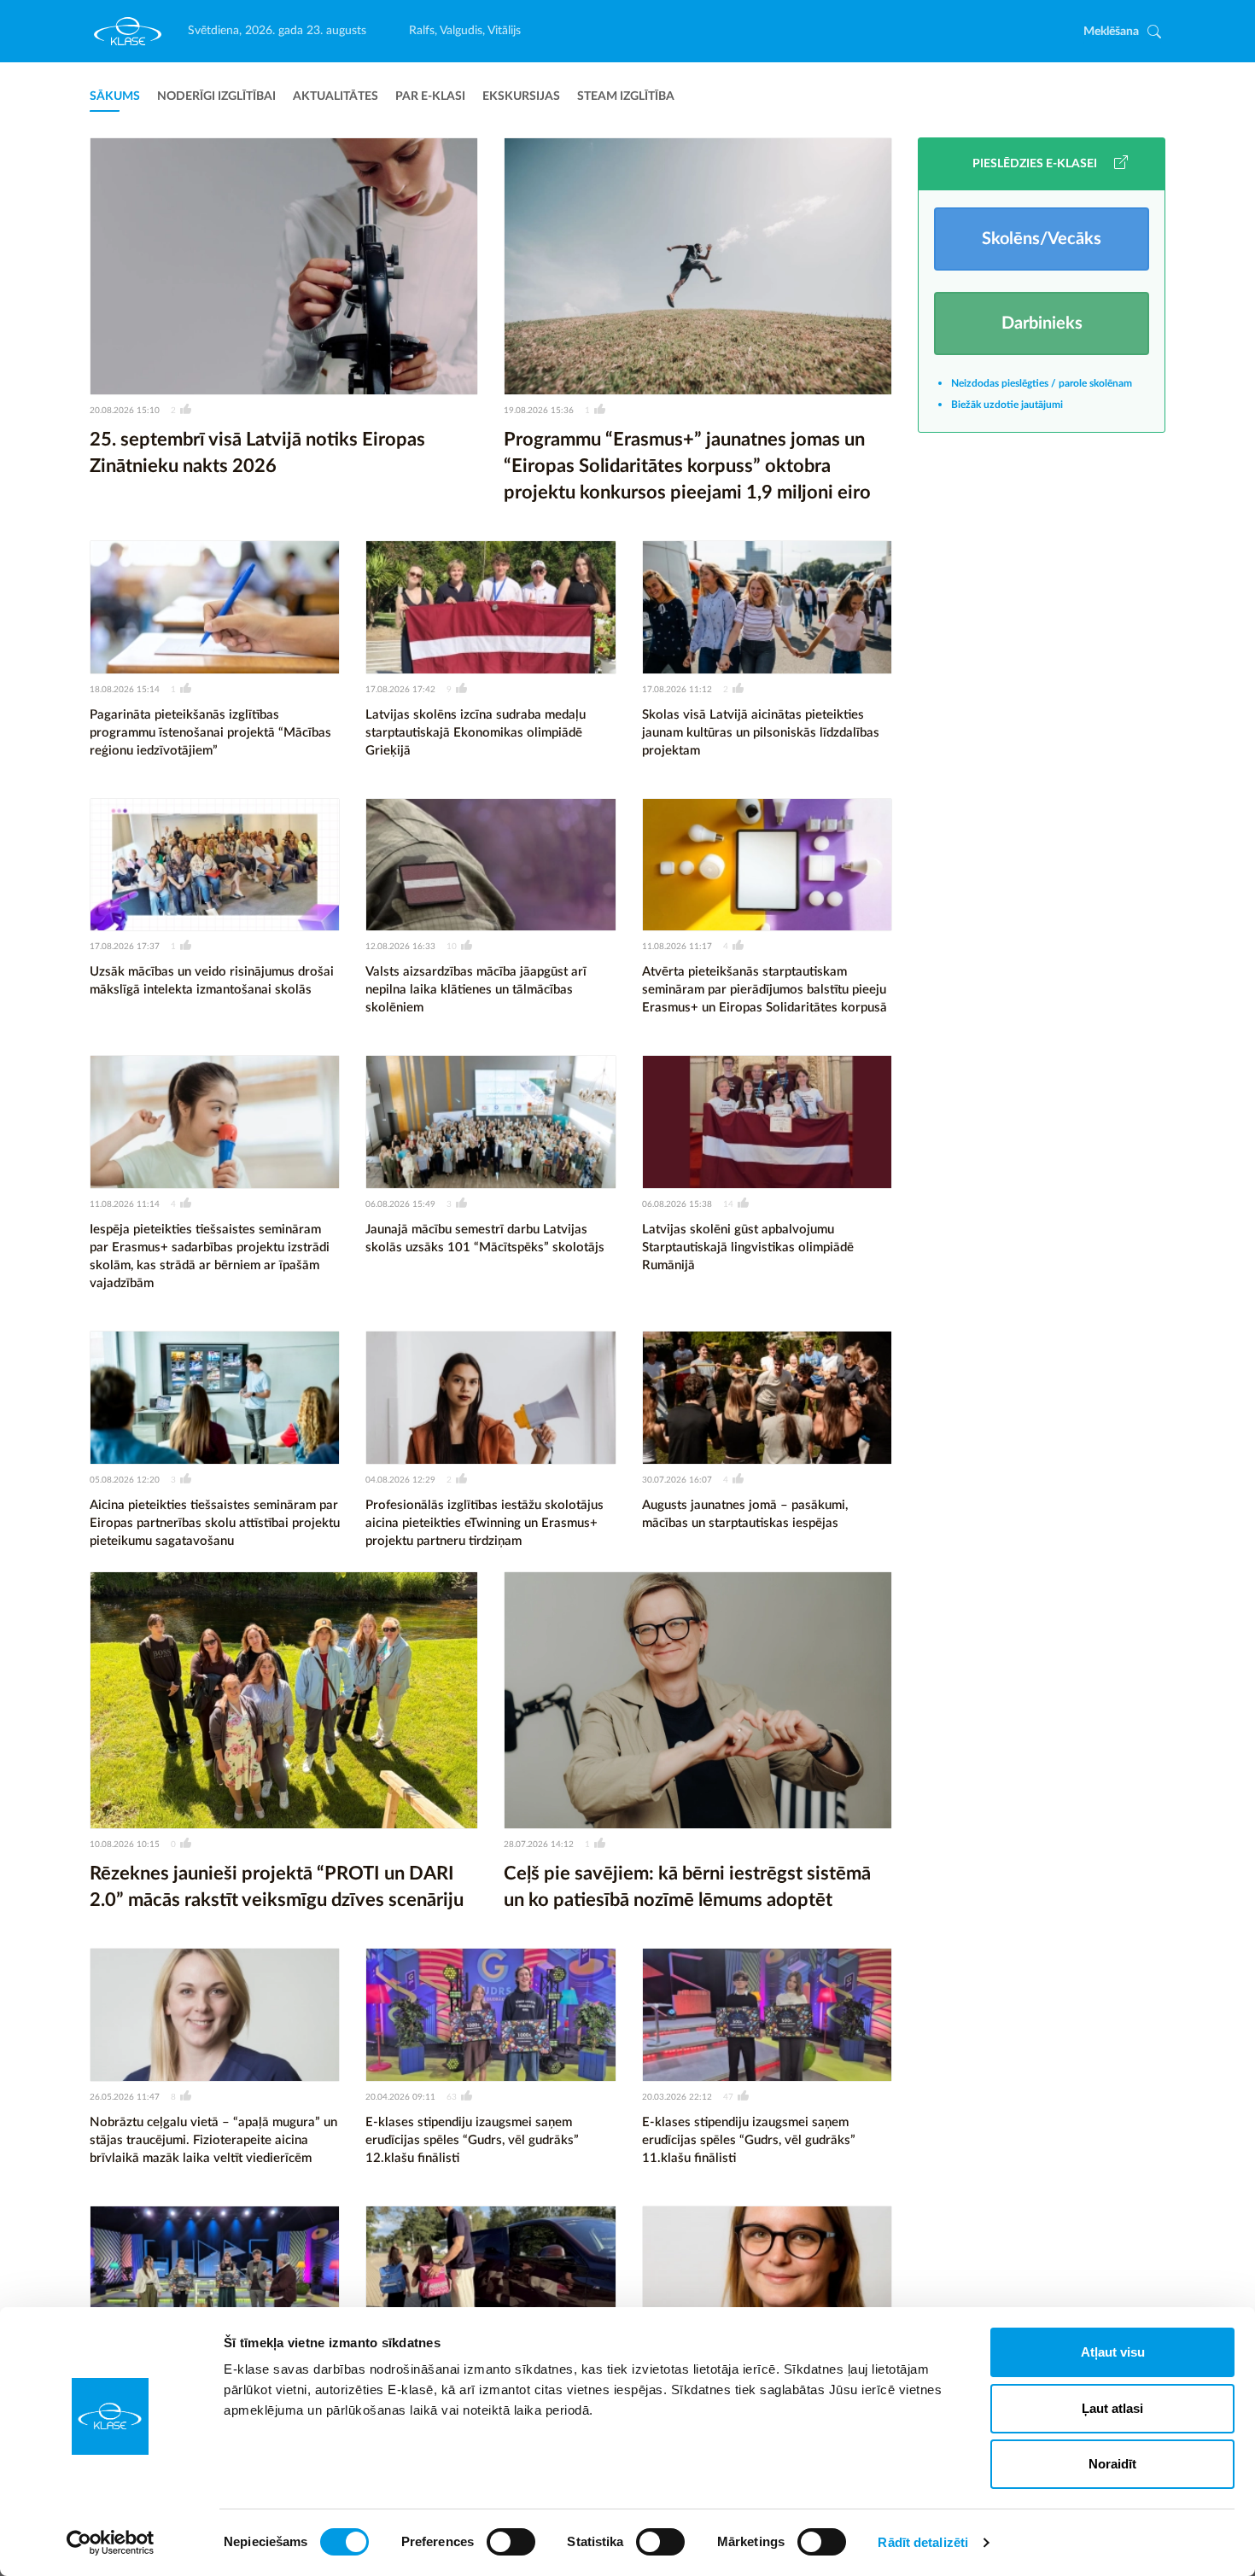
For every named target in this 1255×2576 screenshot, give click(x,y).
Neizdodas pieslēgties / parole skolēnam (1042, 383)
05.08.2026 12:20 (125, 1480)
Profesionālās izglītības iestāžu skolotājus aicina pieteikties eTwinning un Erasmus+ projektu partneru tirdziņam (484, 1523)
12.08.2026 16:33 (400, 947)
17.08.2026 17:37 (125, 947)
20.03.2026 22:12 (677, 2097)
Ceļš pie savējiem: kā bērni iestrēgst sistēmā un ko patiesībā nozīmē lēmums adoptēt (687, 1887)
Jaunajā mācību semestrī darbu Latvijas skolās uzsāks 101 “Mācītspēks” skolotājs (485, 1238)
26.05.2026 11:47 (125, 2097)
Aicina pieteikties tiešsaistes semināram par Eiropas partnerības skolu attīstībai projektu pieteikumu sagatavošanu (215, 1523)
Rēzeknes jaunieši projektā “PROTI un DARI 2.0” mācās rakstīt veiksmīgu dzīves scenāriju (277, 1887)
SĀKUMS (115, 96)
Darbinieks (1042, 323)
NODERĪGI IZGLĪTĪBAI (216, 96)
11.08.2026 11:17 (677, 947)
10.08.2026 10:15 (125, 1845)
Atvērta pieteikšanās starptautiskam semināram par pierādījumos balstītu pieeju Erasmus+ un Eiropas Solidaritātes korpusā (765, 990)
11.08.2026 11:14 (125, 1204)
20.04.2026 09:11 (400, 2097)
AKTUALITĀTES (336, 96)
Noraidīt (1112, 2464)
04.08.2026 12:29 (400, 1480)
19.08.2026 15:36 (539, 411)
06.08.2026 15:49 (400, 1204)
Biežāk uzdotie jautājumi (1007, 405)
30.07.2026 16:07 (677, 1480)
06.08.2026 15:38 (677, 1204)
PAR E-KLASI (430, 96)
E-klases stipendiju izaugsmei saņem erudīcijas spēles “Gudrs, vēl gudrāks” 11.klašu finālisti (749, 2140)
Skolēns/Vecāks (1042, 239)
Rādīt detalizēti (923, 2542)
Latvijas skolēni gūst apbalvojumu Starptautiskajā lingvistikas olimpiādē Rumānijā (748, 1247)
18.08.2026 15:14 (125, 690)
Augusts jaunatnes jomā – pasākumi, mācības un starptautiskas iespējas (745, 1514)
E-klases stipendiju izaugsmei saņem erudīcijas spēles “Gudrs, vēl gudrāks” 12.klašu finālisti (472, 2140)
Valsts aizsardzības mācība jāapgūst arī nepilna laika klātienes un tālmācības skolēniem (476, 990)
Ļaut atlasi (1112, 2408)
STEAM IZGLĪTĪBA (626, 96)
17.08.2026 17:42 (400, 690)
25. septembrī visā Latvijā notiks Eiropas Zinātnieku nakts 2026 (257, 453)
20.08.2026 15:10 (125, 411)
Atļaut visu (1113, 2352)
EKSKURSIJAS (521, 96)
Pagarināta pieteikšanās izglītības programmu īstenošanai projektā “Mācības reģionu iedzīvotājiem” (210, 733)
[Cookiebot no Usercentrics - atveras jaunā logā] (111, 2543)
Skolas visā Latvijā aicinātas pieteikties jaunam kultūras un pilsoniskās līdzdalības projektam (761, 733)
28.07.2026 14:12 (539, 1845)
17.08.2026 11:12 (677, 690)
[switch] (511, 2542)
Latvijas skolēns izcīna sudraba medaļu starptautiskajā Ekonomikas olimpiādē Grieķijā (476, 733)
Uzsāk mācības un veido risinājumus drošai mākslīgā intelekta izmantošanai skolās (212, 981)
